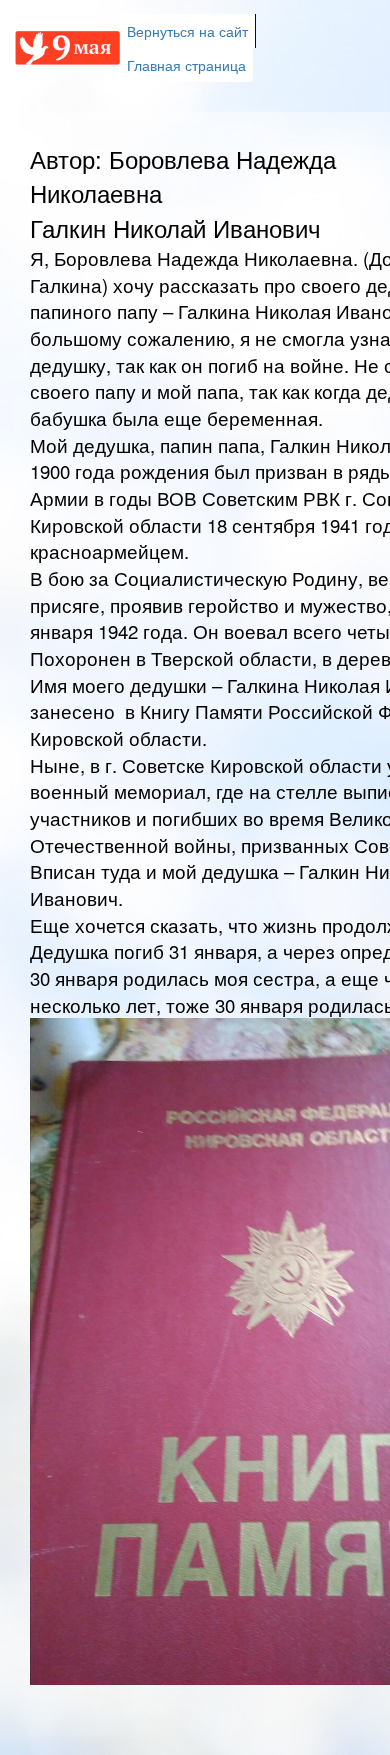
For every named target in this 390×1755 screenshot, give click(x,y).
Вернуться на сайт (187, 31)
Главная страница (186, 65)
